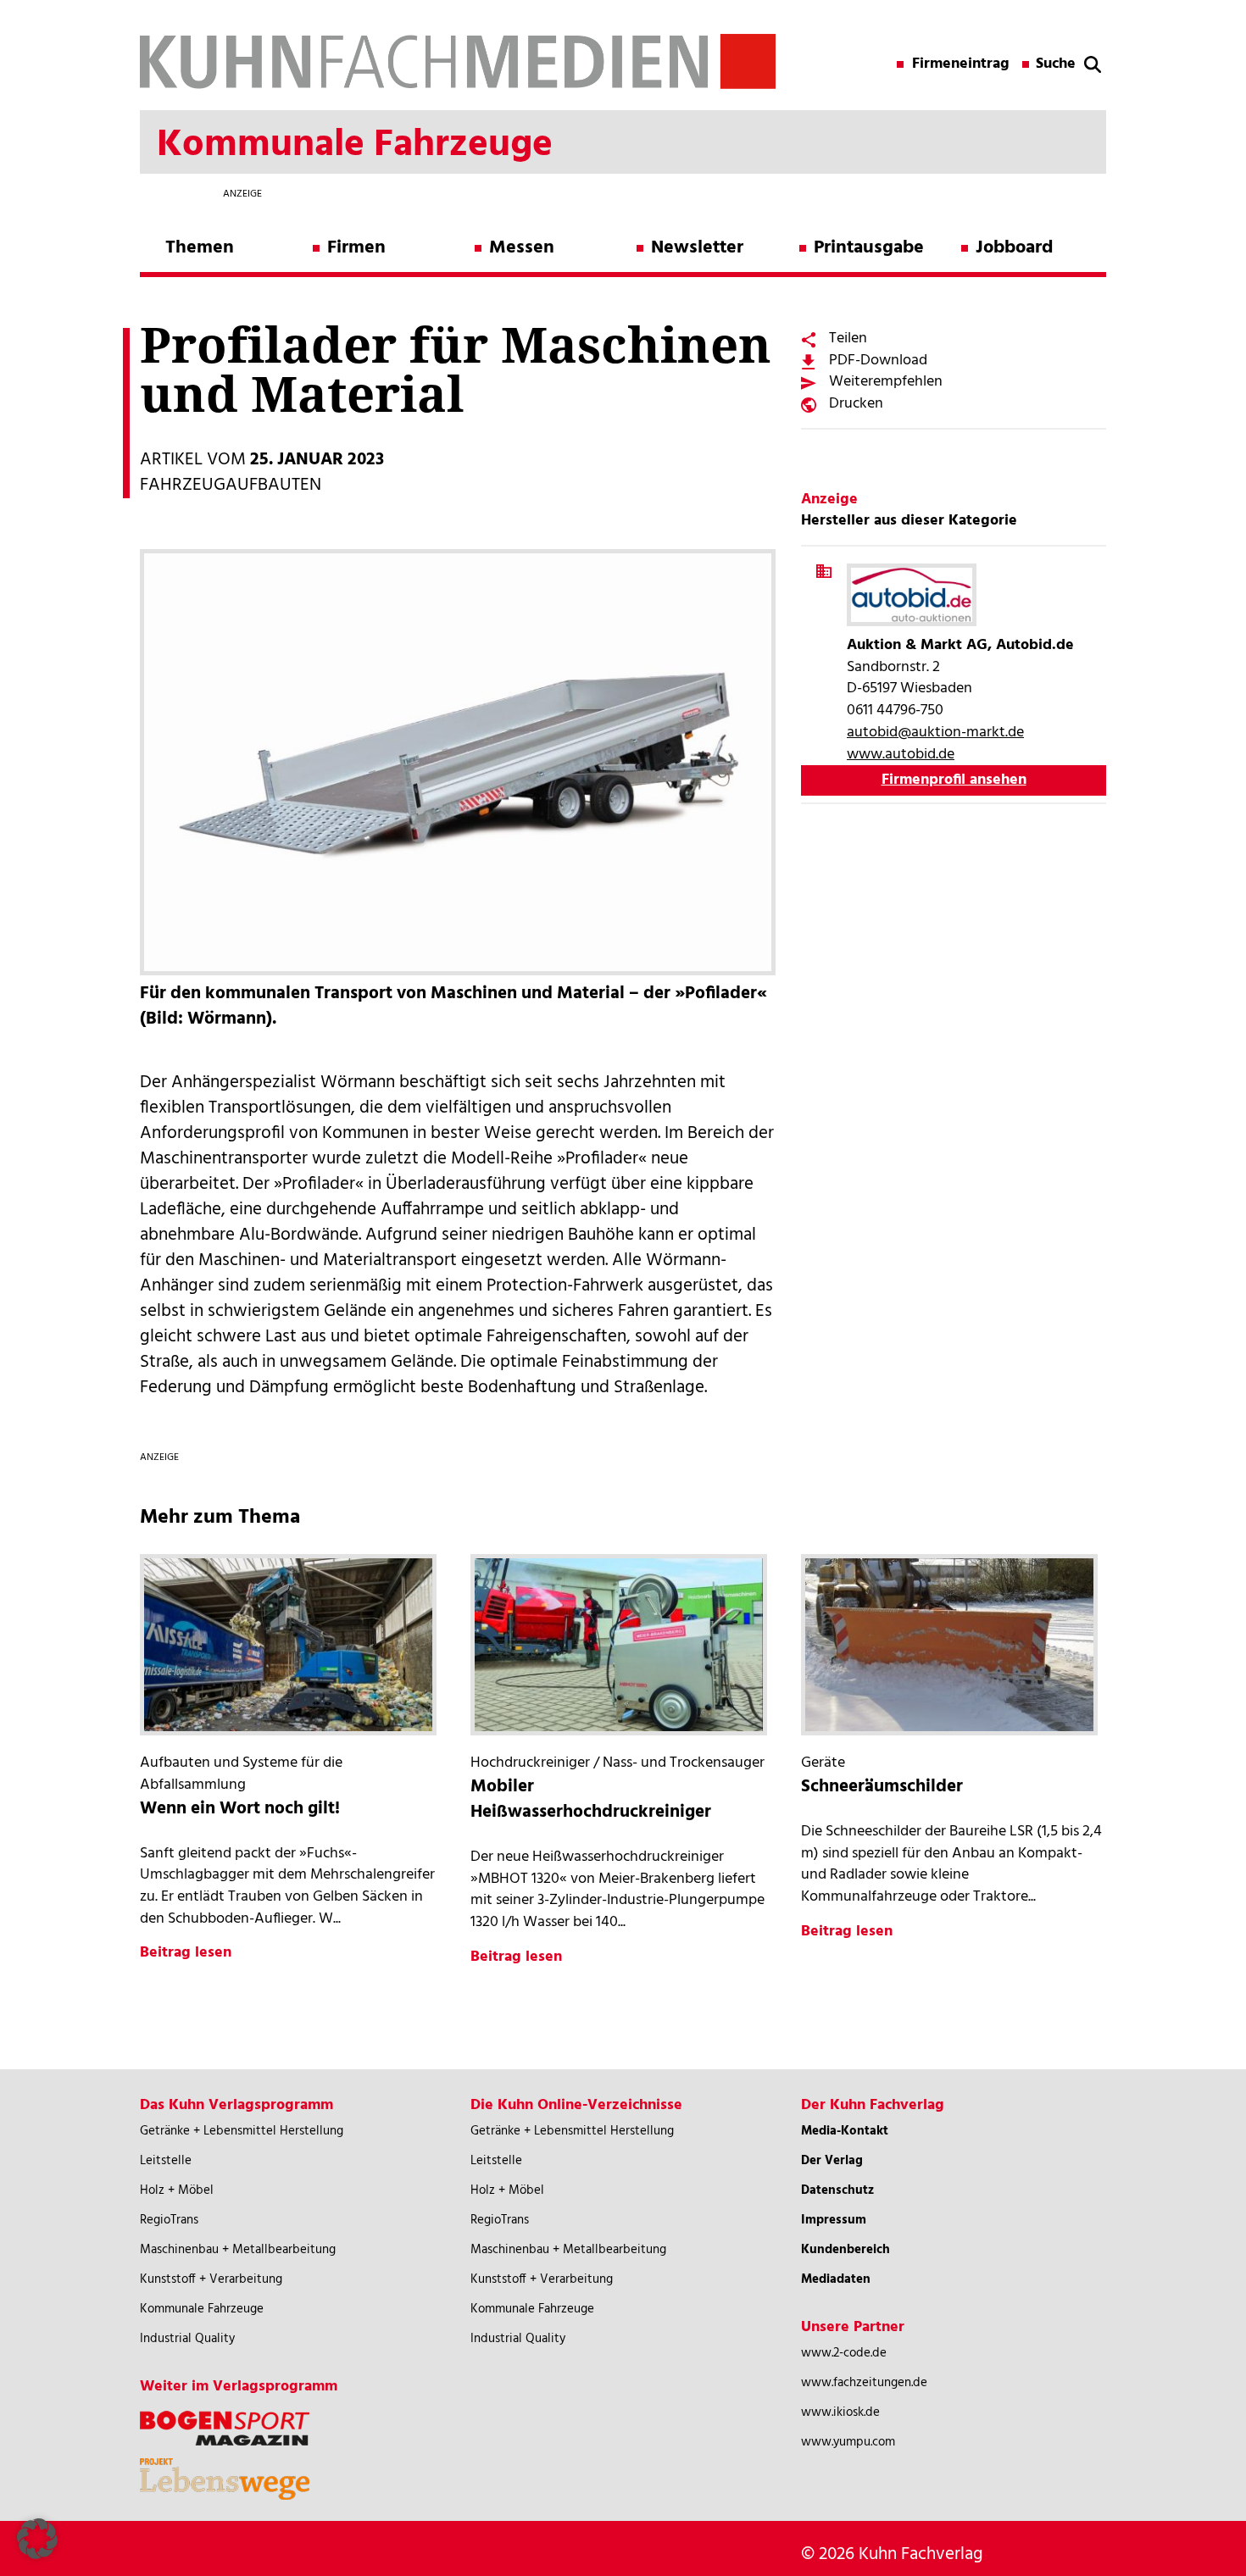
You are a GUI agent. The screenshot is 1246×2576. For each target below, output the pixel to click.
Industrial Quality (187, 2339)
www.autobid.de (901, 755)
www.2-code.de (844, 2353)
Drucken (856, 404)
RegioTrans (169, 2220)
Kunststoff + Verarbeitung (211, 2279)
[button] (37, 2539)
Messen (522, 248)
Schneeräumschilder (882, 1787)
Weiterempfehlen (886, 382)
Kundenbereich (845, 2250)
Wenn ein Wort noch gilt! (240, 1809)
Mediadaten (836, 2279)
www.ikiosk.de (840, 2412)
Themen (200, 248)
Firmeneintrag (961, 64)
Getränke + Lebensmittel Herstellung (242, 2131)
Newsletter (697, 248)
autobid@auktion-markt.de (935, 733)
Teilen (848, 339)
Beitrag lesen (186, 1953)
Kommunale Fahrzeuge (202, 2309)
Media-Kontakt (845, 2131)
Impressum (834, 2220)
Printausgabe (869, 248)
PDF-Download (878, 361)
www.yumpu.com (848, 2442)
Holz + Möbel (177, 2190)
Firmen (356, 248)
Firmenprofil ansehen (954, 780)
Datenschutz (837, 2190)
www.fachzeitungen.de (864, 2383)
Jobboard (1014, 248)
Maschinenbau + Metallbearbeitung (238, 2250)
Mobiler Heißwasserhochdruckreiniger (591, 1799)
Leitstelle (166, 2161)
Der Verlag (832, 2161)
